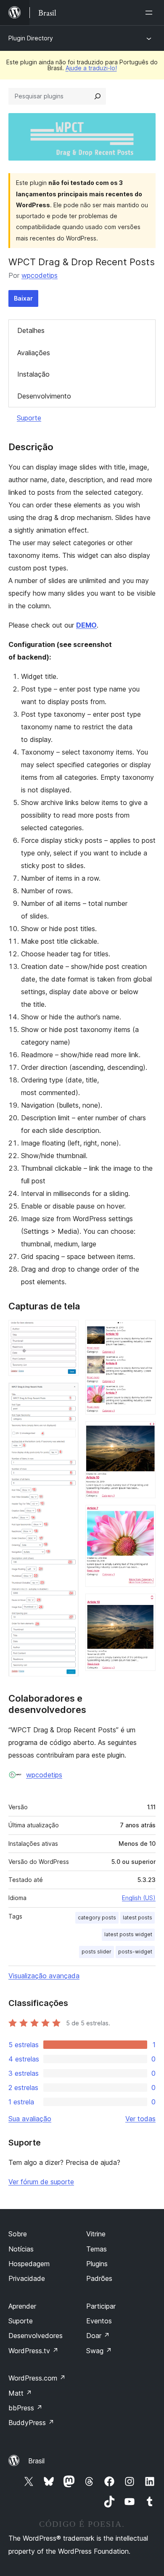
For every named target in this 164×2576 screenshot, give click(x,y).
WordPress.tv (33, 2351)
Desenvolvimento (44, 396)
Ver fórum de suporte (41, 2182)
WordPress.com (37, 2378)
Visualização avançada (44, 1976)
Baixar (23, 298)
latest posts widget (128, 1934)
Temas (97, 2249)
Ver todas (140, 2119)
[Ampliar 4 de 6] (144, 1433)
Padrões (99, 2278)
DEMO (86, 625)
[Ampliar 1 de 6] (67, 1331)
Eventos (99, 2321)
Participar (101, 2306)
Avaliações (34, 353)
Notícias (21, 2249)
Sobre (18, 2234)
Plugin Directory (31, 38)
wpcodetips (40, 275)
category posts (97, 1917)
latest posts (138, 1917)
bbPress (25, 2408)
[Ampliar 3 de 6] (144, 1331)
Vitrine (96, 2234)
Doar (98, 2336)
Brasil (36, 2461)
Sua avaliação (30, 2119)
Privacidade (27, 2278)
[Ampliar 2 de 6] (67, 1394)
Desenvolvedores (36, 2336)
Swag (99, 2351)
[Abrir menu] (151, 13)
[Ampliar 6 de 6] (144, 1605)
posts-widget (135, 1952)
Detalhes (31, 330)
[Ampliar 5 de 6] (144, 1516)
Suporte (29, 418)
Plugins (97, 2264)
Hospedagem (29, 2264)
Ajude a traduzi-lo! (91, 68)
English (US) (139, 1898)
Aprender (22, 2306)
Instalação (33, 374)
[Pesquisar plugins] (98, 96)
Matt (20, 2393)
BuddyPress (31, 2423)
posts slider (97, 1952)
